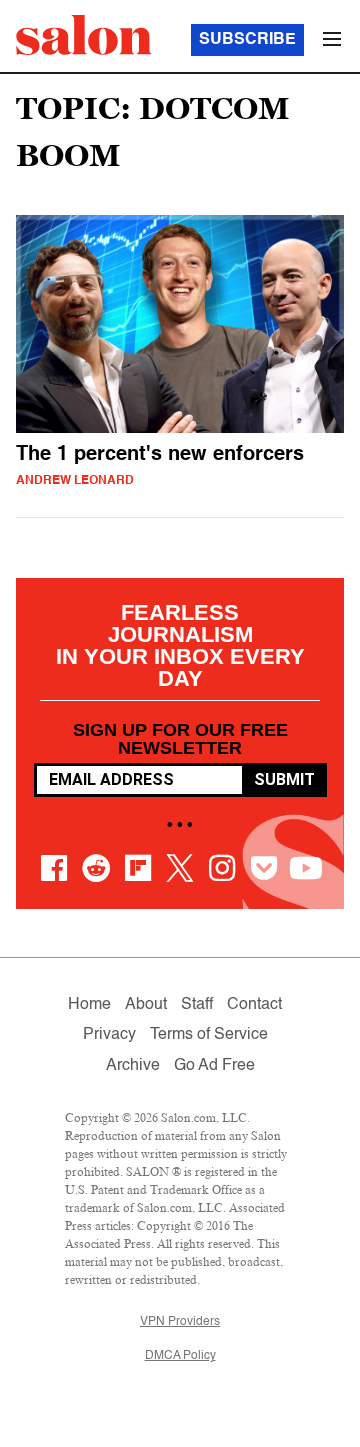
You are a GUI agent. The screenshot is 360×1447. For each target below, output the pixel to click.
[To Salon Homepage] (84, 35)
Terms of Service (209, 1035)
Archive (133, 1066)
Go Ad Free (214, 1066)
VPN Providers (180, 1322)
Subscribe (247, 40)
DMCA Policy (180, 1356)
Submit (284, 779)
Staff (197, 1005)
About (146, 1005)
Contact (254, 1005)
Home (89, 1005)
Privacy (109, 1035)
